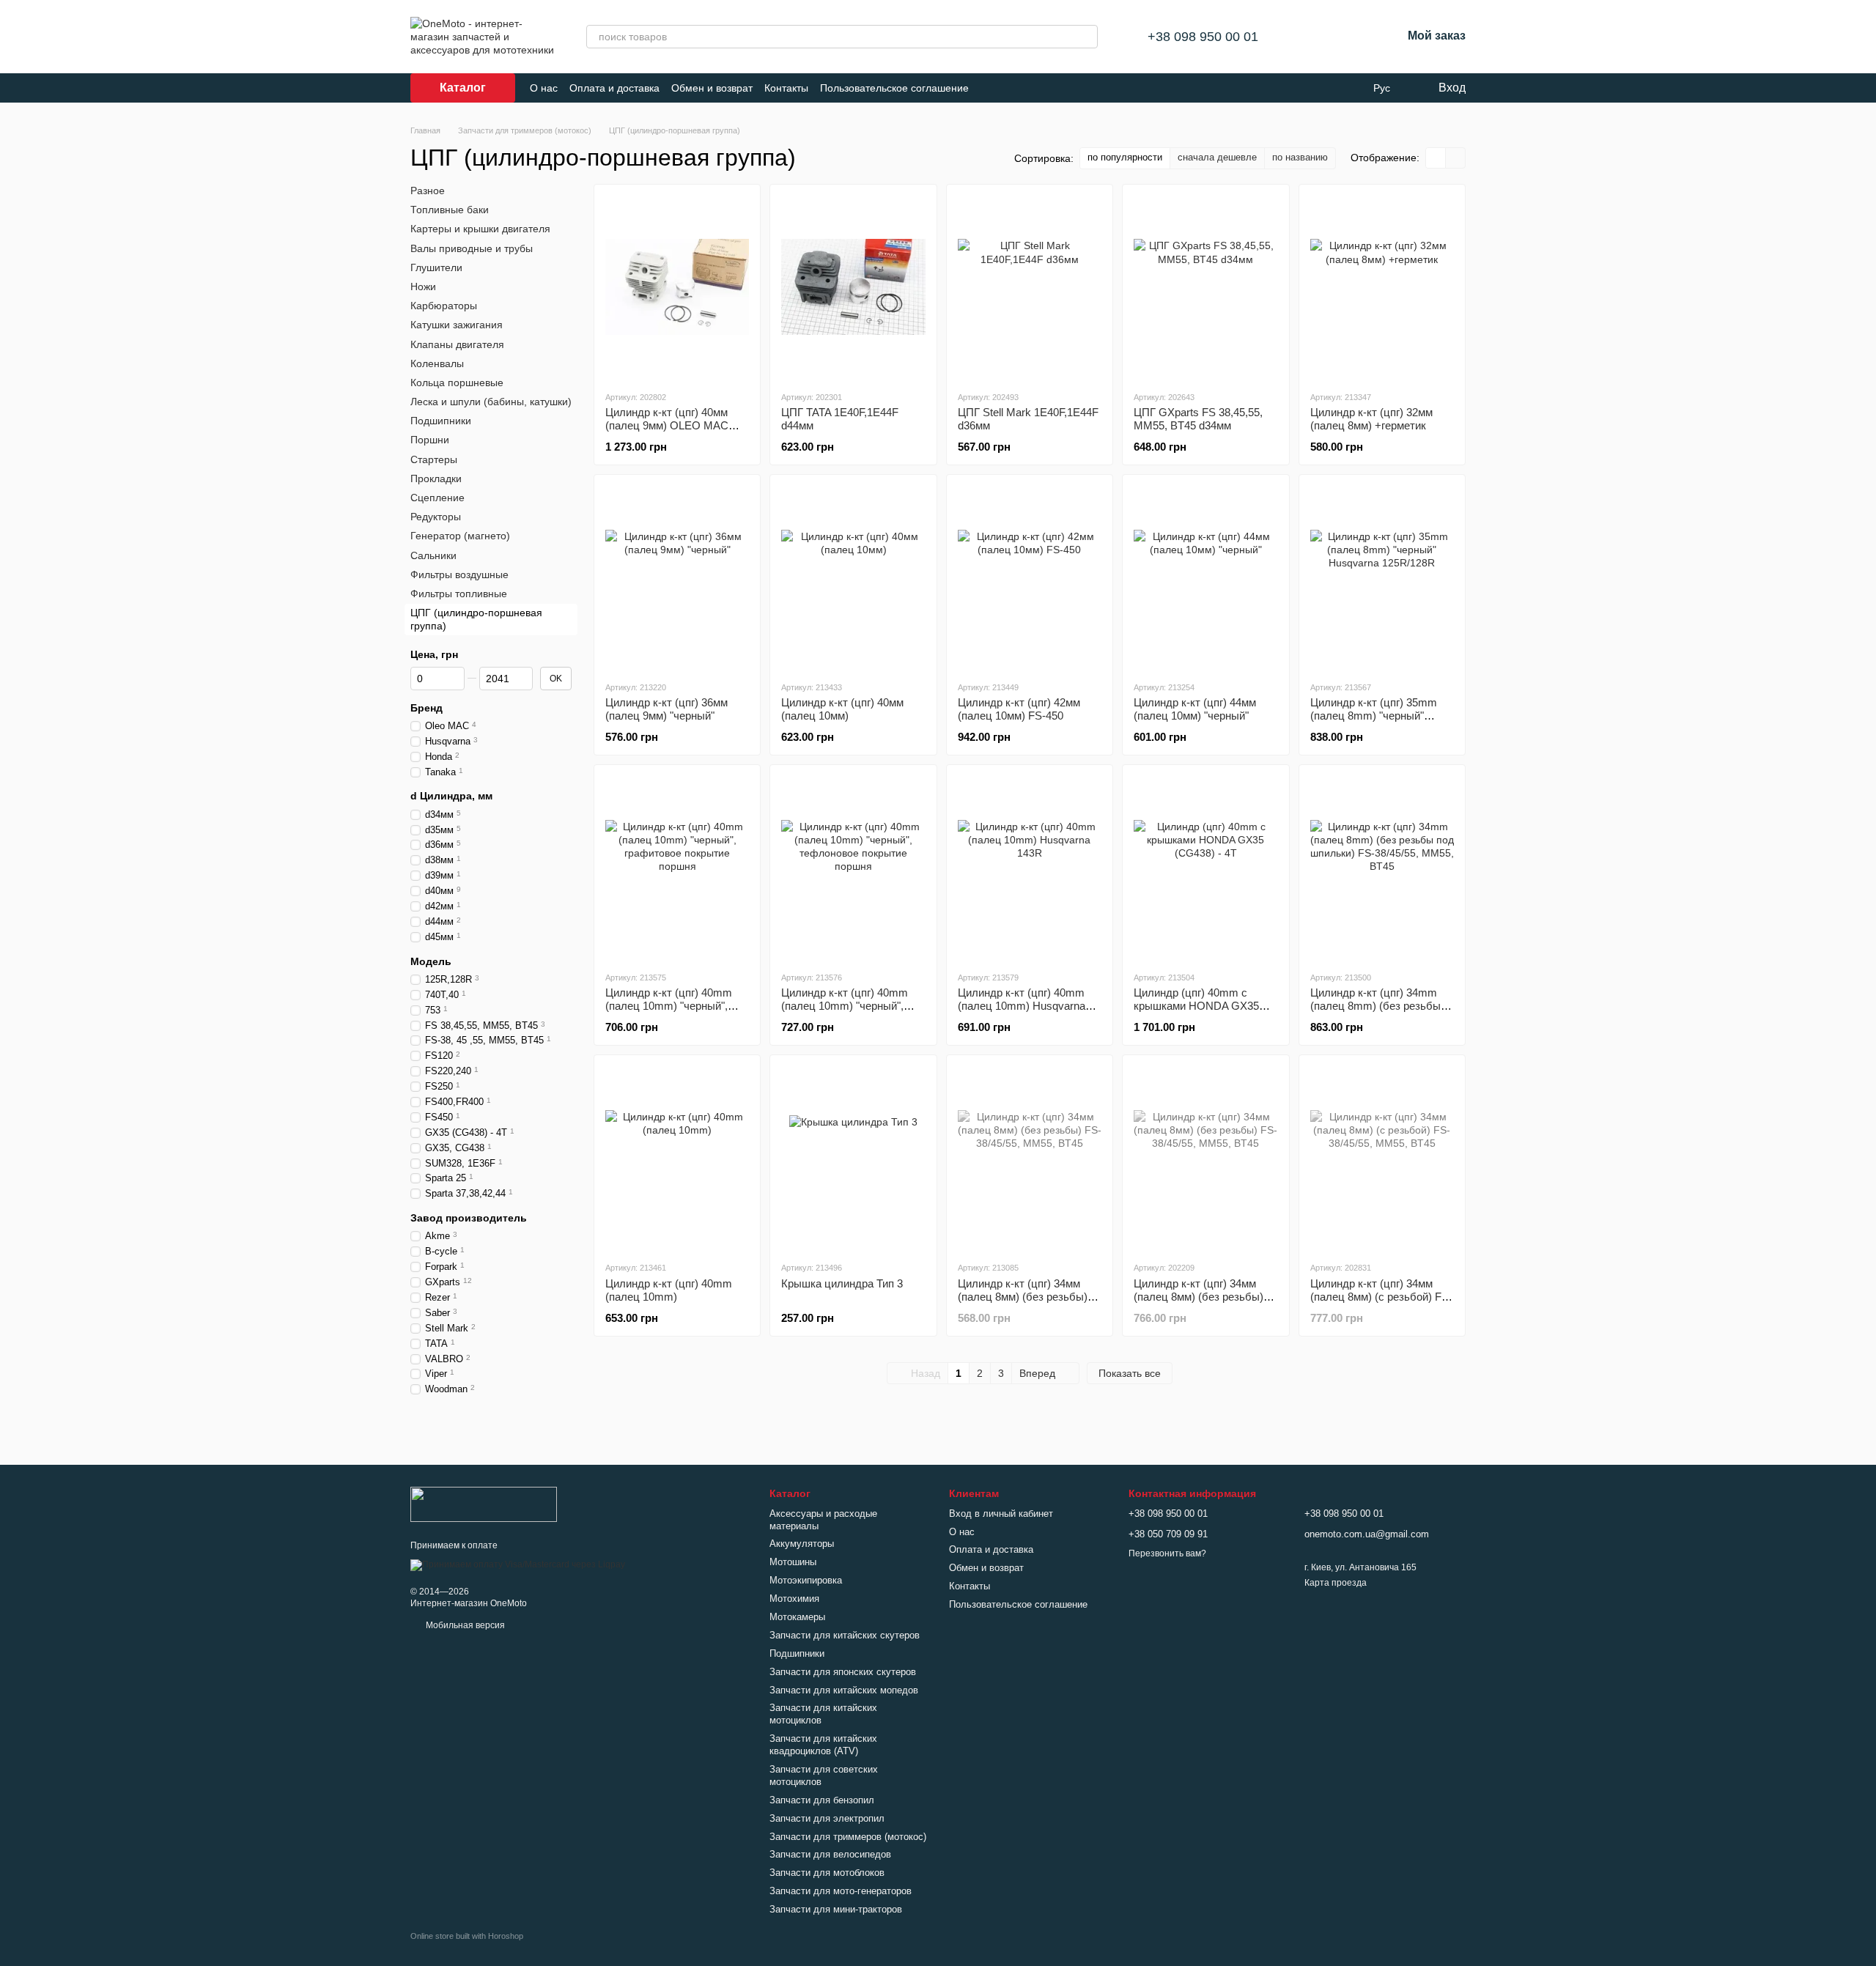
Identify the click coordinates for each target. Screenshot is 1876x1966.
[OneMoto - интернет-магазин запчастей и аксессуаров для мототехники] (484, 1504)
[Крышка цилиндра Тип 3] (853, 1158)
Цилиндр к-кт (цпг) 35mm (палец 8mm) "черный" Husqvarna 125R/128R (1374, 716)
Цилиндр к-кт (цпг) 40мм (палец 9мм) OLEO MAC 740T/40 (667, 425)
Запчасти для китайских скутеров (845, 1635)
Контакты (786, 88)
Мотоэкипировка (806, 1580)
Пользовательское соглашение (894, 88)
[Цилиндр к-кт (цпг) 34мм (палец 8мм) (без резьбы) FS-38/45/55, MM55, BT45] (1030, 1158)
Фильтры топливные (459, 594)
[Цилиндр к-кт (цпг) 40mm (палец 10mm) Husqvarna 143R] (1030, 868)
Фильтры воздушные (459, 574)
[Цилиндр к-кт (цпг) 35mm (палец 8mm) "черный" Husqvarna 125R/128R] (1382, 577)
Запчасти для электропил (827, 1818)
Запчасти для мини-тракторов (836, 1909)
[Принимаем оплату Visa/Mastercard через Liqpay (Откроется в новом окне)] (518, 1564)
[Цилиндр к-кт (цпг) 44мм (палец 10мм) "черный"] (1205, 577)
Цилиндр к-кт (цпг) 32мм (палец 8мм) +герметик (1371, 419)
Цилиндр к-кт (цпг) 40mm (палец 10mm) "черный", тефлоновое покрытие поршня (845, 1012)
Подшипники (441, 421)
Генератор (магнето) (460, 536)
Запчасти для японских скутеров (843, 1672)
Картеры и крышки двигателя (480, 229)
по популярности (1125, 157)
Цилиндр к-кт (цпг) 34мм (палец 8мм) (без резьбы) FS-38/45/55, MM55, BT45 (1023, 1297)
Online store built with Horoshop (467, 1936)
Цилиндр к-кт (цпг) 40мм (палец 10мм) (842, 709)
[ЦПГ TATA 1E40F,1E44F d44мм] (853, 287)
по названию (1300, 157)
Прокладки (436, 478)
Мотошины (793, 1562)
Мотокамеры (797, 1617)
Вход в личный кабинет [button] (1001, 1514)
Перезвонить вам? (1167, 1553)
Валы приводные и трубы (472, 248)
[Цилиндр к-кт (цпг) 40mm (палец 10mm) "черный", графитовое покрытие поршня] (677, 868)
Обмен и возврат (712, 88)
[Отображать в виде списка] (1455, 158)
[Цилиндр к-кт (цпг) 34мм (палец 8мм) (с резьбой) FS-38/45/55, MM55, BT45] (1382, 1158)
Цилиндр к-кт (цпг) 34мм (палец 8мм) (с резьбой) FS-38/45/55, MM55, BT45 (1381, 1297)
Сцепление (437, 498)
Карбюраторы (444, 306)
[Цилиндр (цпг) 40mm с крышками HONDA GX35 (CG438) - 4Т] (1205, 868)
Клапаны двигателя (457, 344)
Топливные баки (450, 210)
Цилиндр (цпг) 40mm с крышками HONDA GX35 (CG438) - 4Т (1196, 1006)
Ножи (423, 287)
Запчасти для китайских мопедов (844, 1690)
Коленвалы (437, 363)
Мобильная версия (464, 1625)
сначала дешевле (1217, 157)
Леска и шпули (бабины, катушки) (491, 402)
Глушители (436, 267)
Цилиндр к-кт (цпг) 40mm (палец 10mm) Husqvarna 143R (1022, 1006)
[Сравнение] (1314, 37)
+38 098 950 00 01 (1203, 37)
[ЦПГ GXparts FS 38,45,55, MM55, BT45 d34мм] (1205, 287)
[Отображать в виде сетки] (1436, 158)
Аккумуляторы (802, 1544)
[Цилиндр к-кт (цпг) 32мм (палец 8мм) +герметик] (1382, 287)
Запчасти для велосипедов (830, 1854)
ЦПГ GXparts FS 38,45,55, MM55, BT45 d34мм (1198, 419)
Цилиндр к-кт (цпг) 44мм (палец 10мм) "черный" (1195, 709)
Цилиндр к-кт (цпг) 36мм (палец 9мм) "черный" (666, 709)
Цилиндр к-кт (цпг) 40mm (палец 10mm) (669, 1290)
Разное (428, 191)
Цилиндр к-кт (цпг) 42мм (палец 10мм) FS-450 (1019, 709)
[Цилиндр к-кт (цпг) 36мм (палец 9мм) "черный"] (677, 577)
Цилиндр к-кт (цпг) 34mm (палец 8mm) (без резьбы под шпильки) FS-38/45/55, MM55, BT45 (1377, 1012)
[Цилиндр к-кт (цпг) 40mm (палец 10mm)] (677, 1158)
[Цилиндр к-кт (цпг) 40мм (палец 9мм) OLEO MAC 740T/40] (677, 287)
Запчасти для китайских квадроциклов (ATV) (823, 1745)
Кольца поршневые (457, 383)
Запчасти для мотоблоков (827, 1873)
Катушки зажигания (457, 325)
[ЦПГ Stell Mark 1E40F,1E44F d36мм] (1030, 287)
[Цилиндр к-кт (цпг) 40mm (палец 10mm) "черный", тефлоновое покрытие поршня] (853, 868)
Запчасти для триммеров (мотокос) (848, 1837)
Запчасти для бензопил (822, 1800)
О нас (544, 88)
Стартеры (434, 459)
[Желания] (1352, 37)
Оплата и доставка (614, 88)
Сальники (433, 555)
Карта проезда (1336, 1583)
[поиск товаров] (1086, 37)
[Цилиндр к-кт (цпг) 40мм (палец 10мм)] (853, 577)
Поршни (430, 440)
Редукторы (436, 517)
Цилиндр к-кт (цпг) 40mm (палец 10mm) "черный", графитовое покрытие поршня (669, 1012)
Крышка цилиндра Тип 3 (842, 1283)
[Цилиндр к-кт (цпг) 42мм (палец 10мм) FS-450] (1030, 577)
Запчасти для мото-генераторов (841, 1891)
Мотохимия (794, 1599)
